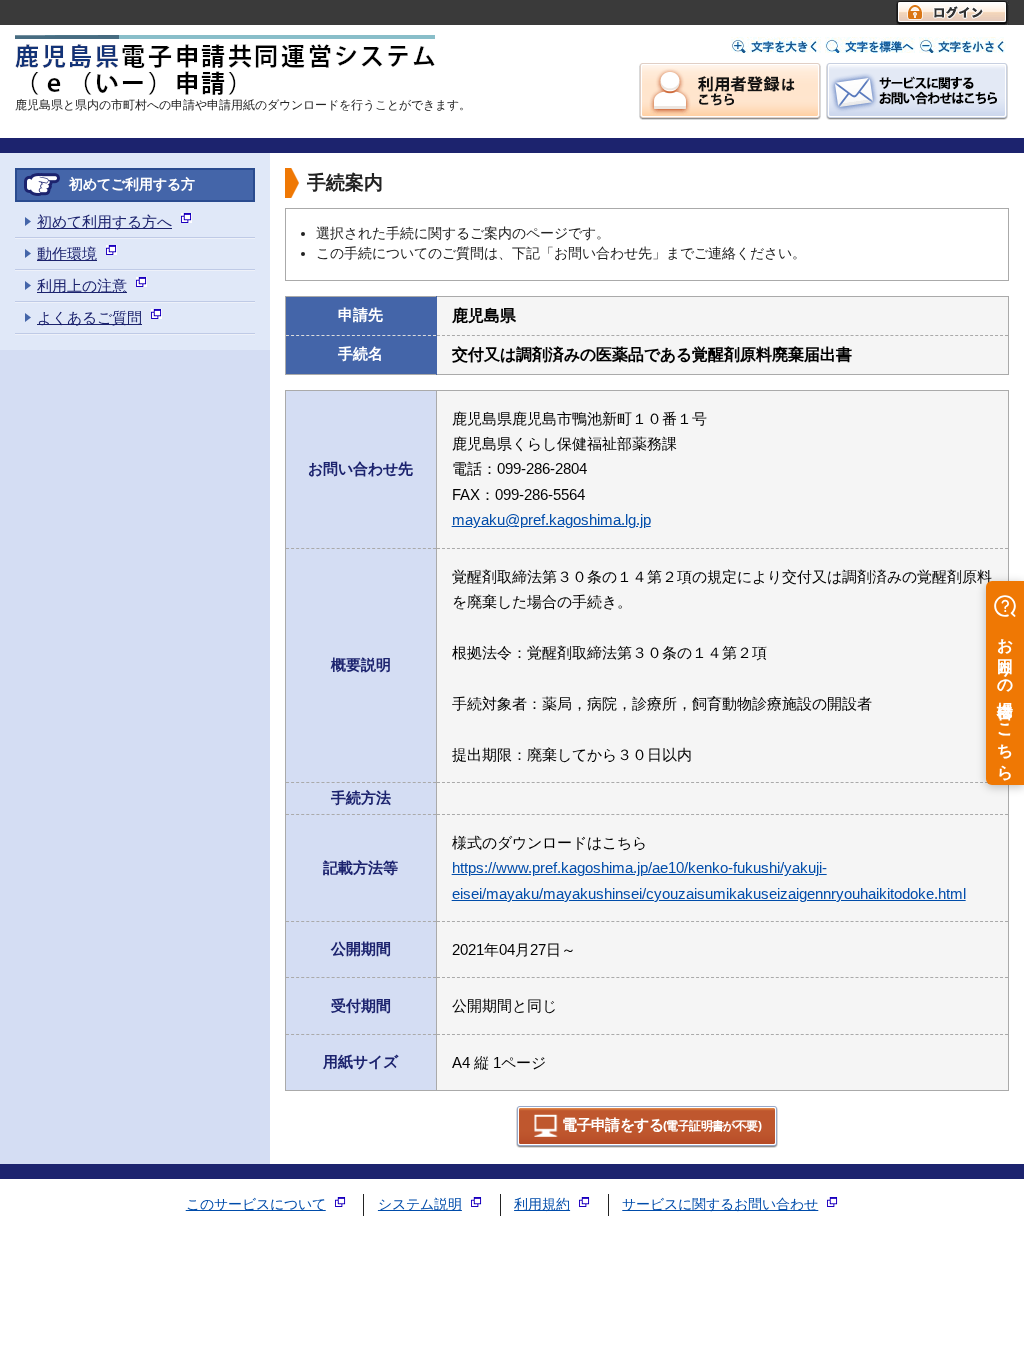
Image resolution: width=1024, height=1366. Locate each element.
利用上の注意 (82, 285)
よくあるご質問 (89, 317)
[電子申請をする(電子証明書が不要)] (647, 1143)
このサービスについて (256, 1204)
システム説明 (420, 1204)
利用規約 (542, 1204)
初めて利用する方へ (104, 221)
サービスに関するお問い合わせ (720, 1204)
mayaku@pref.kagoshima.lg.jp (551, 519)
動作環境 (67, 253)
